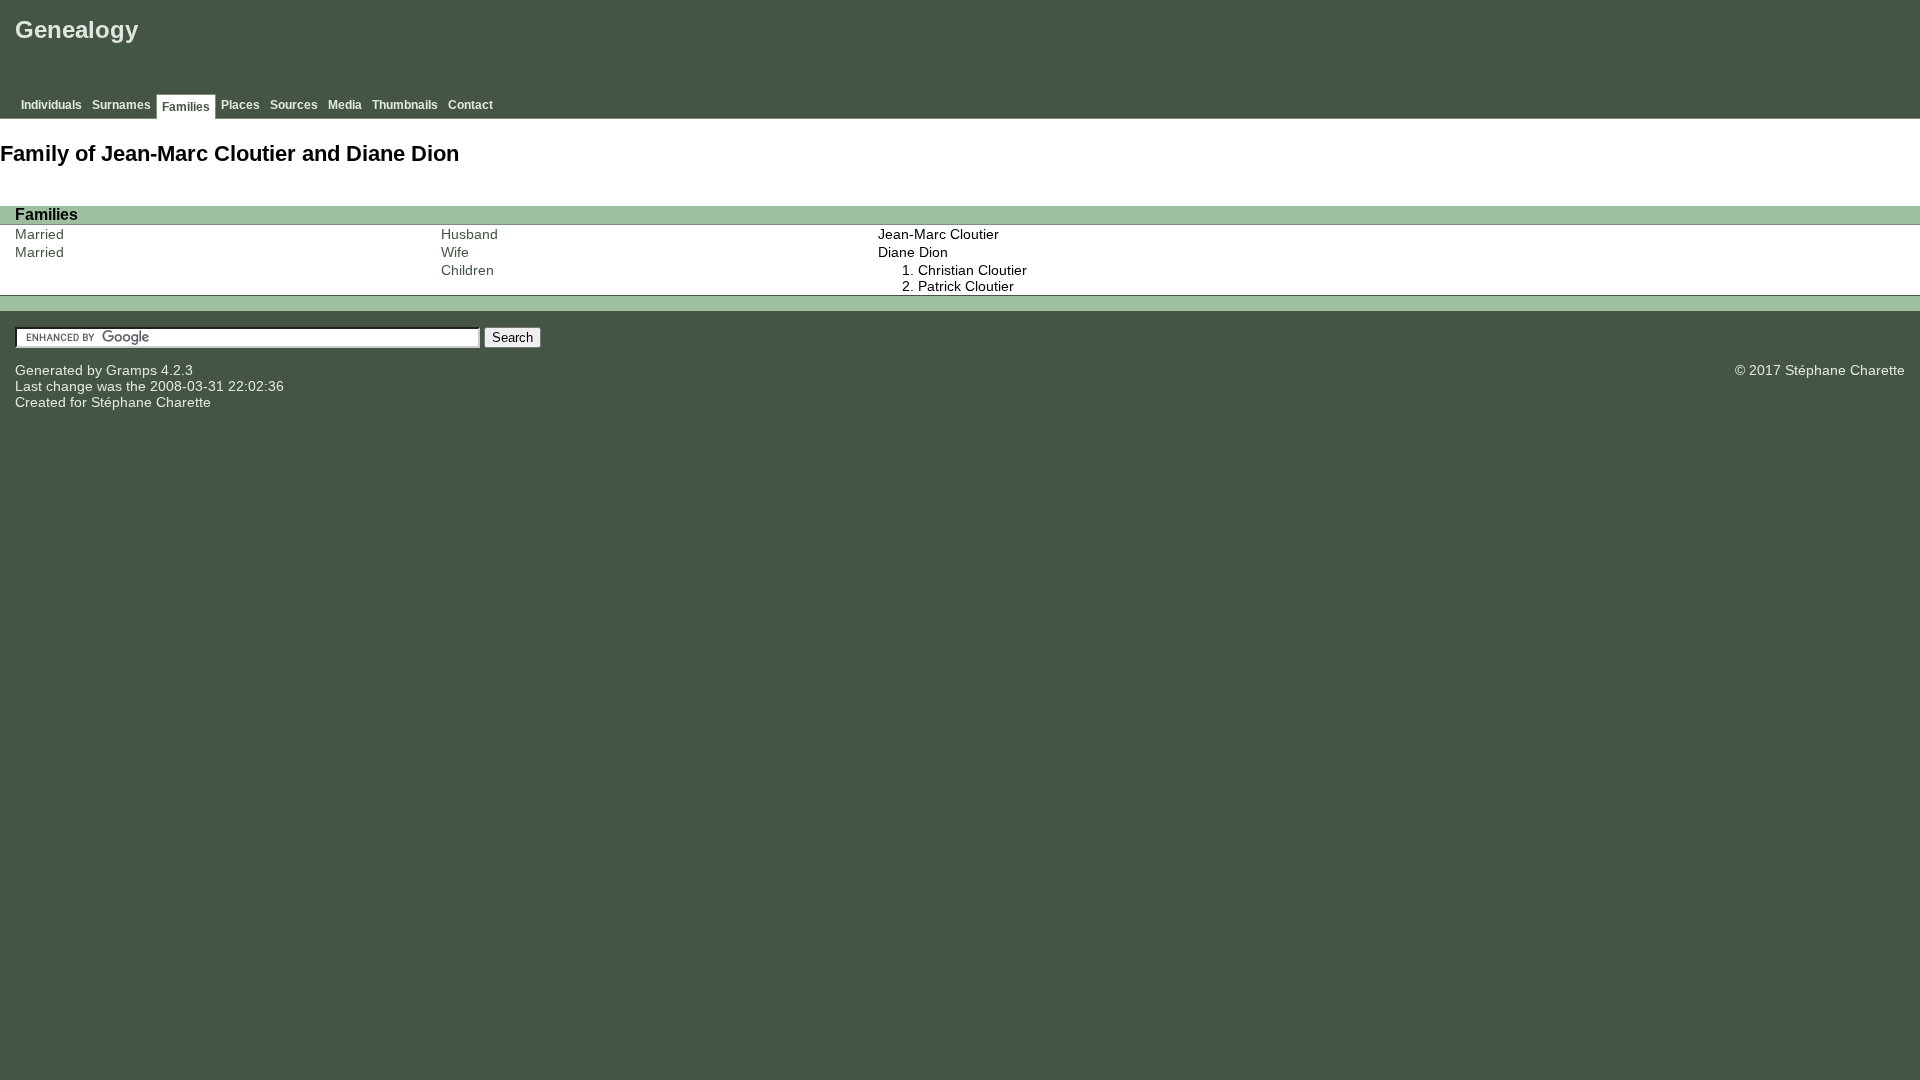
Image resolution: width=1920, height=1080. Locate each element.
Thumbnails (405, 105)
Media (345, 105)
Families (186, 107)
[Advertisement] (1551, 50)
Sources (294, 105)
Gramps (131, 370)
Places (240, 105)
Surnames (121, 105)
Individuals (51, 105)
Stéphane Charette (151, 402)
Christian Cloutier (972, 270)
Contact (470, 105)
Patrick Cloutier (966, 286)
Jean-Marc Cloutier (938, 234)
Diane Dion (913, 252)
